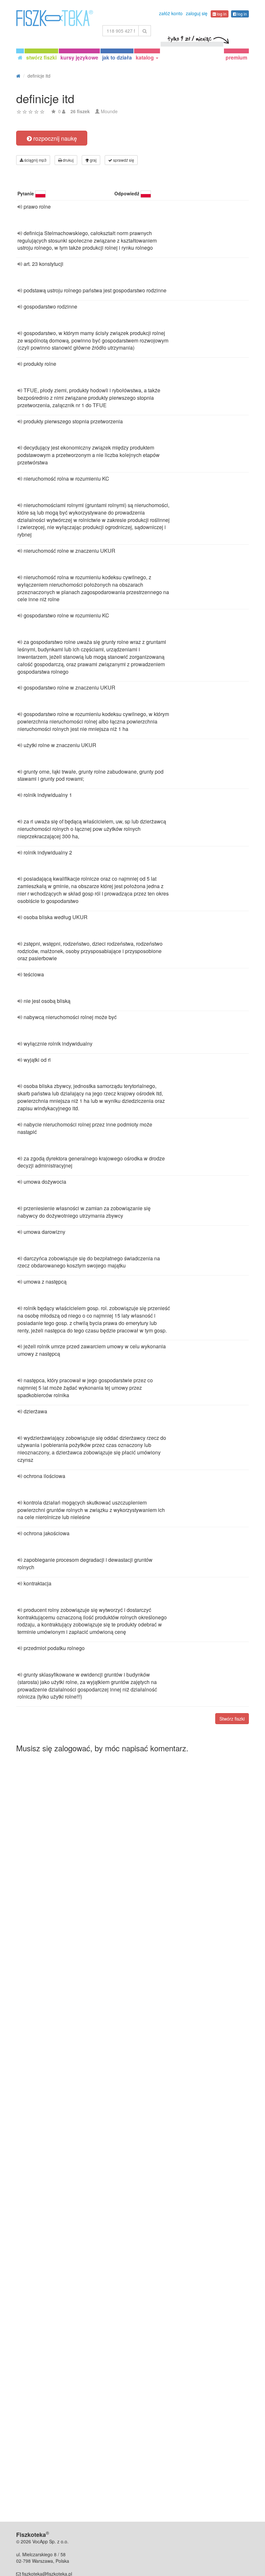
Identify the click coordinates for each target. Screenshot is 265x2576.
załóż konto (171, 13)
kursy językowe (79, 57)
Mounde (109, 111)
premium (236, 57)
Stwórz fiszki (232, 1719)
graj (93, 160)
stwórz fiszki (41, 57)
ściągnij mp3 (35, 160)
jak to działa (117, 57)
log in (221, 14)
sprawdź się (123, 160)
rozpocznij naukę (54, 138)
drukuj (68, 160)
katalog (145, 57)
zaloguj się (197, 13)
